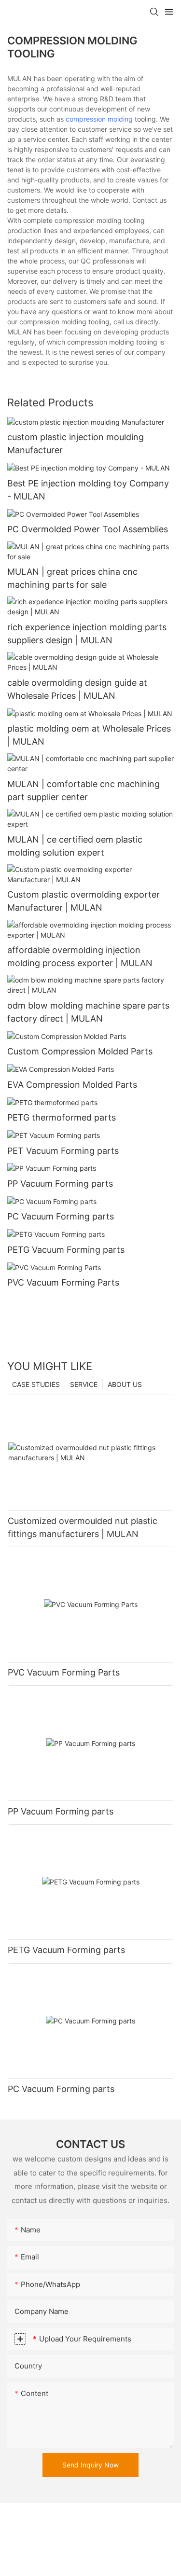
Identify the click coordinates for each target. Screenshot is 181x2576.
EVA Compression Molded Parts (72, 1085)
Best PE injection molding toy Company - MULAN (88, 490)
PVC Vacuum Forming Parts (63, 1282)
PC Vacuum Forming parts (61, 1216)
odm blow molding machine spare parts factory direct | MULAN (88, 1012)
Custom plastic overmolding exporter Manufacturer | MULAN (84, 901)
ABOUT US (125, 1384)
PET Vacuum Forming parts (63, 1151)
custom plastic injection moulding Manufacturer (76, 443)
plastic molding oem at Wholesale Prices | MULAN (89, 735)
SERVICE (84, 1384)
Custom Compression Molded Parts (80, 1051)
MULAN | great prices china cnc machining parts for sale (72, 578)
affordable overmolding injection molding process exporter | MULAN (80, 956)
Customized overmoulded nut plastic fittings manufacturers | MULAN (83, 1527)
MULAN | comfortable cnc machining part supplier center (84, 790)
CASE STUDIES (36, 1384)
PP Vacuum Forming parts (60, 1184)
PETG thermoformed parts (62, 1117)
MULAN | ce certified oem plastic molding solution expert (75, 846)
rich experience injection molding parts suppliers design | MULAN (87, 634)
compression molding (99, 119)
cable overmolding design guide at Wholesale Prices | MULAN (77, 689)
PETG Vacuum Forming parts (66, 1250)
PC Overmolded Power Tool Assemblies (88, 529)
